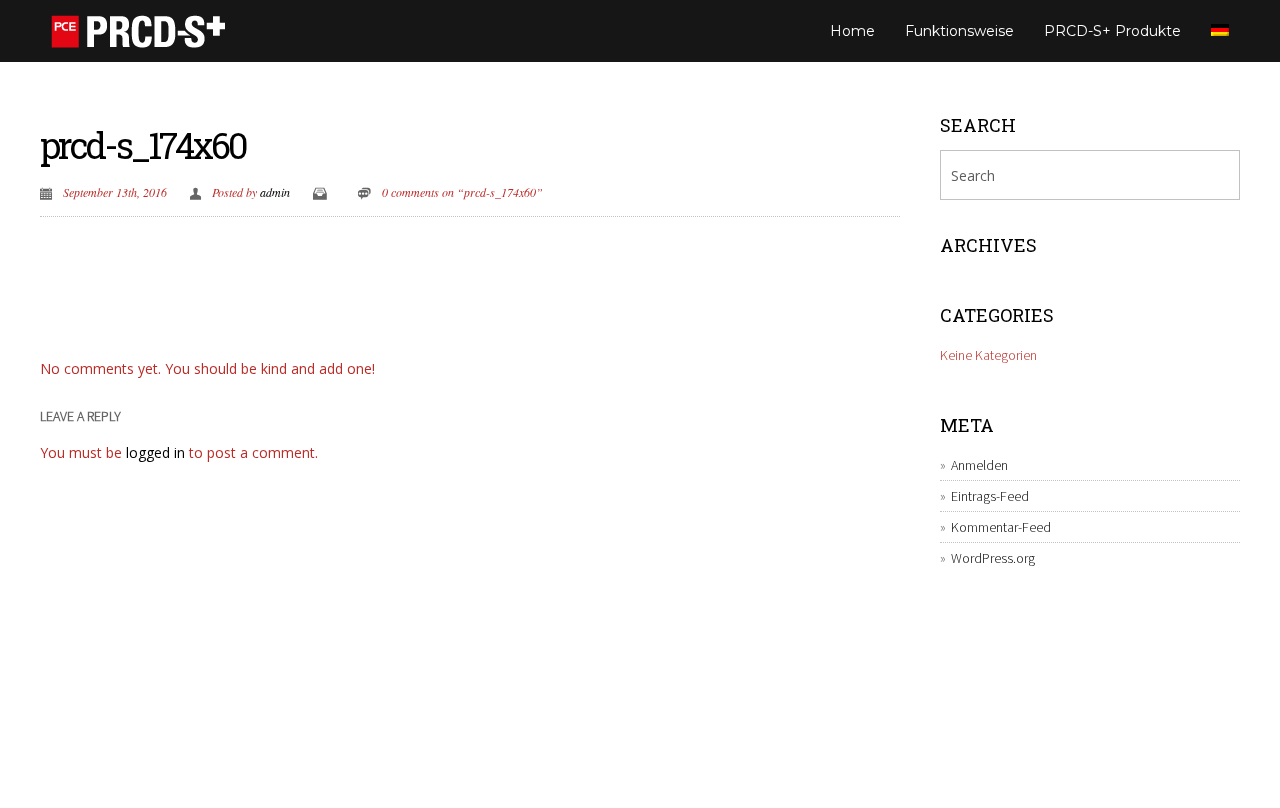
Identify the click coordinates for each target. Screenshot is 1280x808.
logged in (155, 452)
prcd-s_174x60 (143, 145)
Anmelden (979, 465)
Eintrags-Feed (990, 496)
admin (275, 192)
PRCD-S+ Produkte (1112, 31)
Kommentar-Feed (1001, 527)
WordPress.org (993, 558)
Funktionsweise (959, 31)
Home (852, 31)
